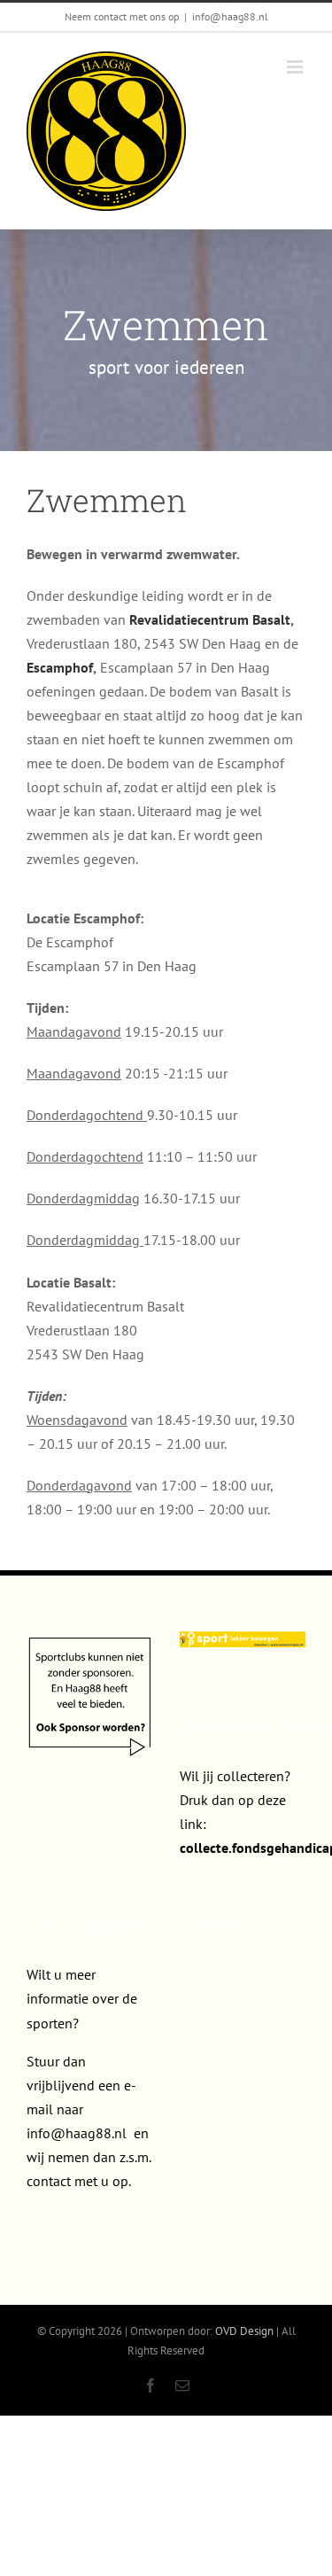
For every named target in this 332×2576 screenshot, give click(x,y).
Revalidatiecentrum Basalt (210, 619)
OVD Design (244, 2331)
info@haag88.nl (230, 16)
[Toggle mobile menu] (296, 67)
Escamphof (60, 667)
